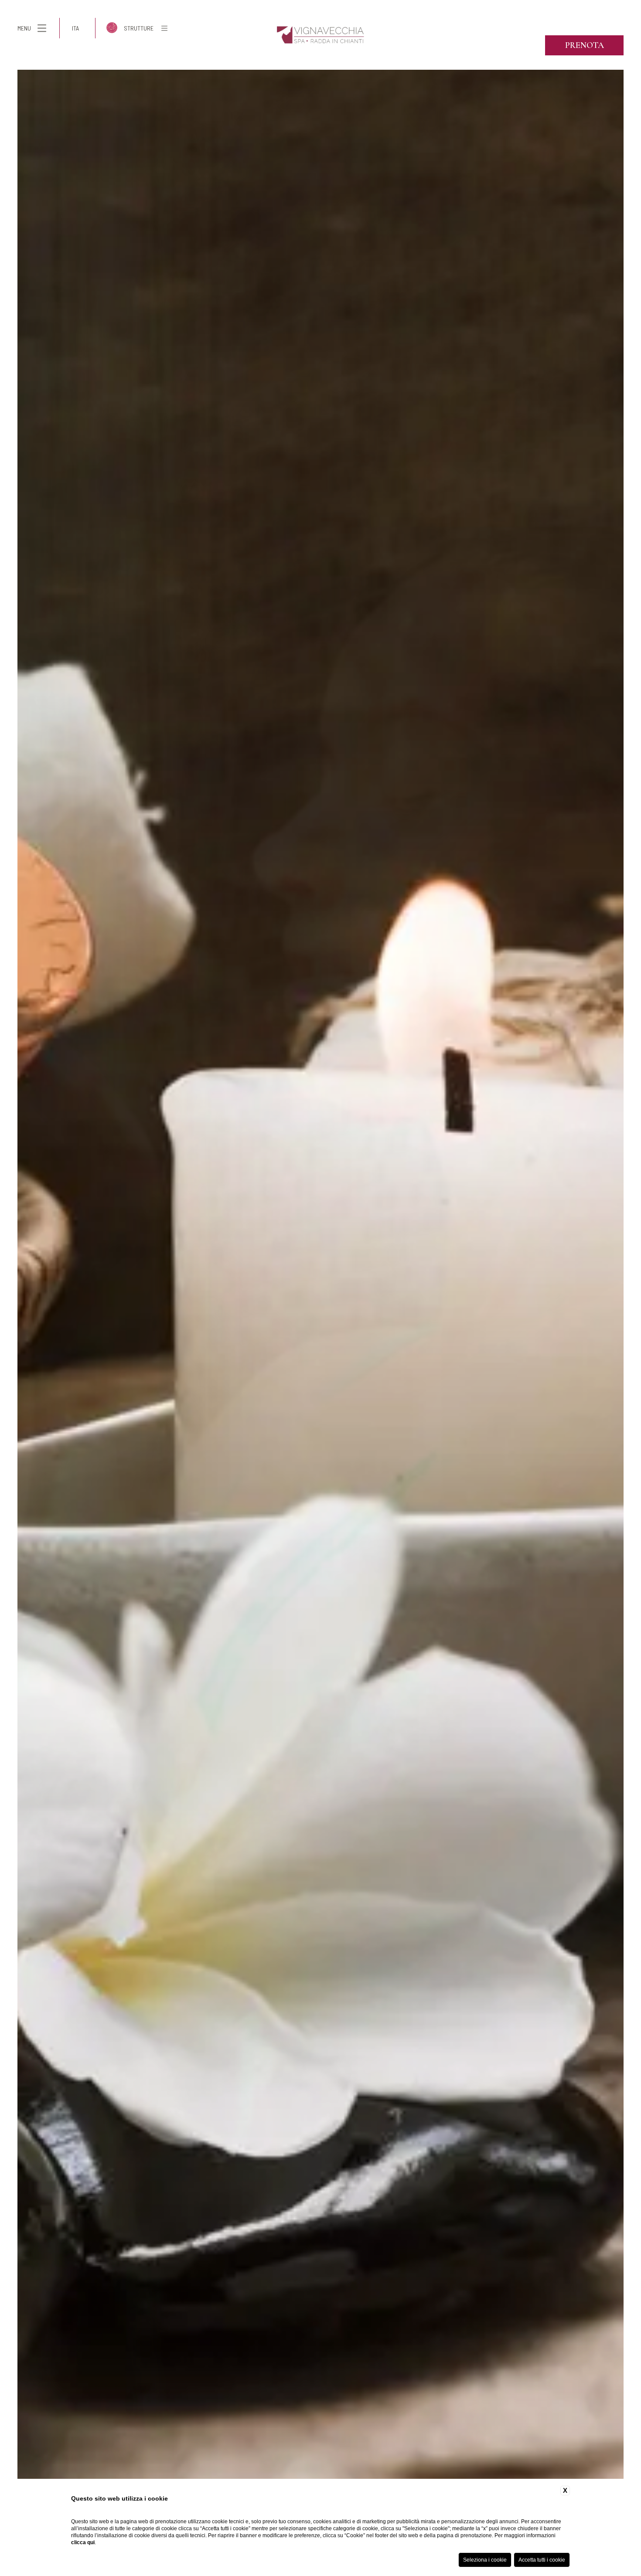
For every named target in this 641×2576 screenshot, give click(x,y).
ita (75, 28)
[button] (9, 1293)
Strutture (139, 28)
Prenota (585, 45)
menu (24, 28)
